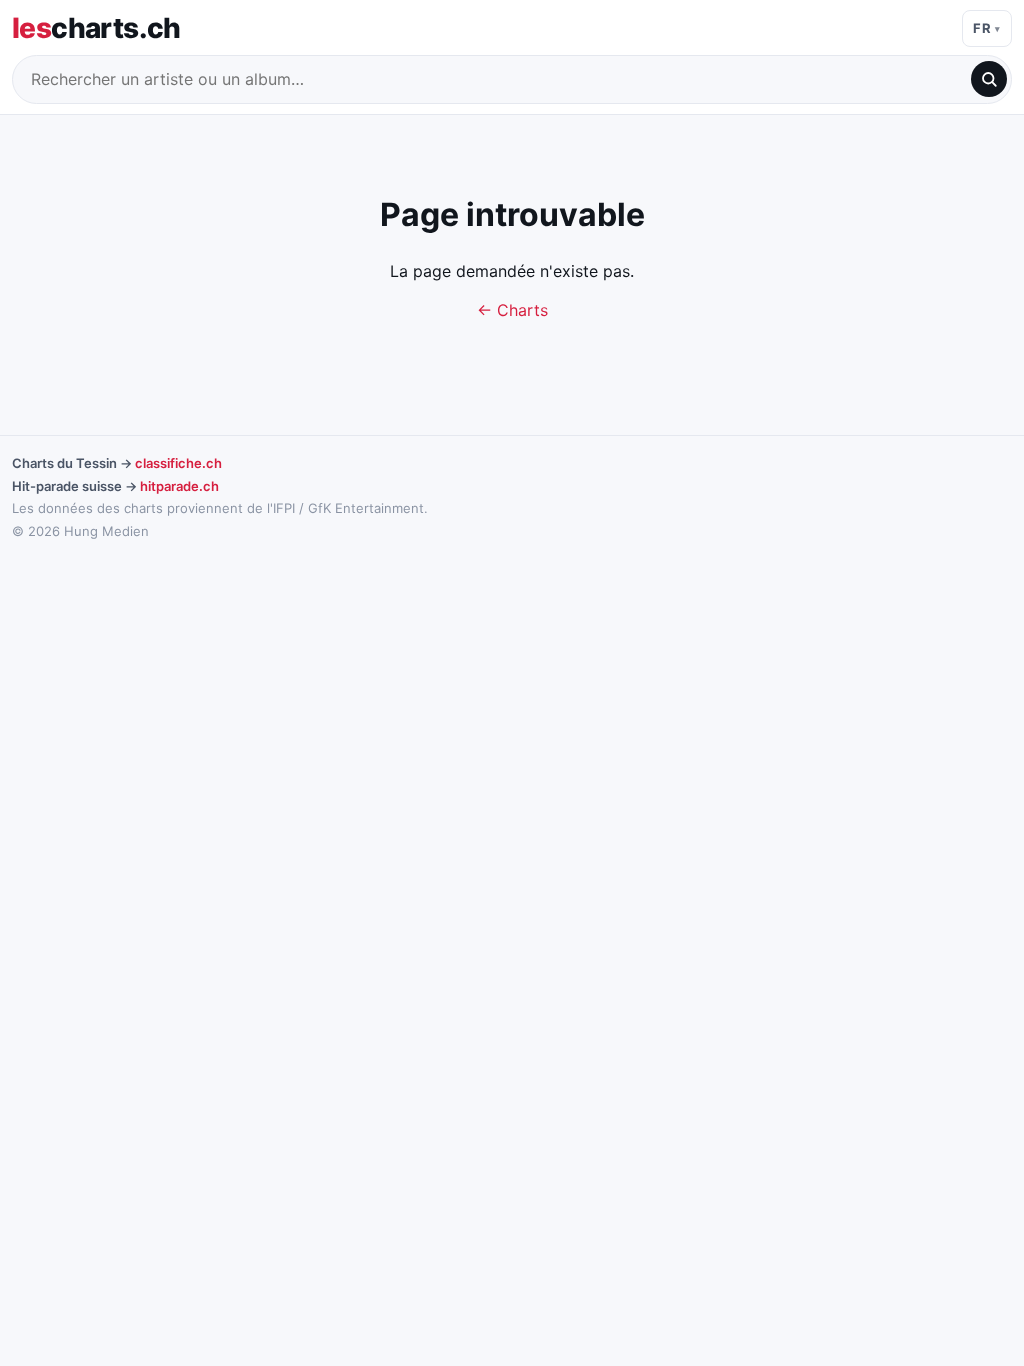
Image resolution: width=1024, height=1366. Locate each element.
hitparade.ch (179, 486)
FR (982, 28)
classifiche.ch (178, 463)
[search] (989, 79)
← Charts (512, 310)
